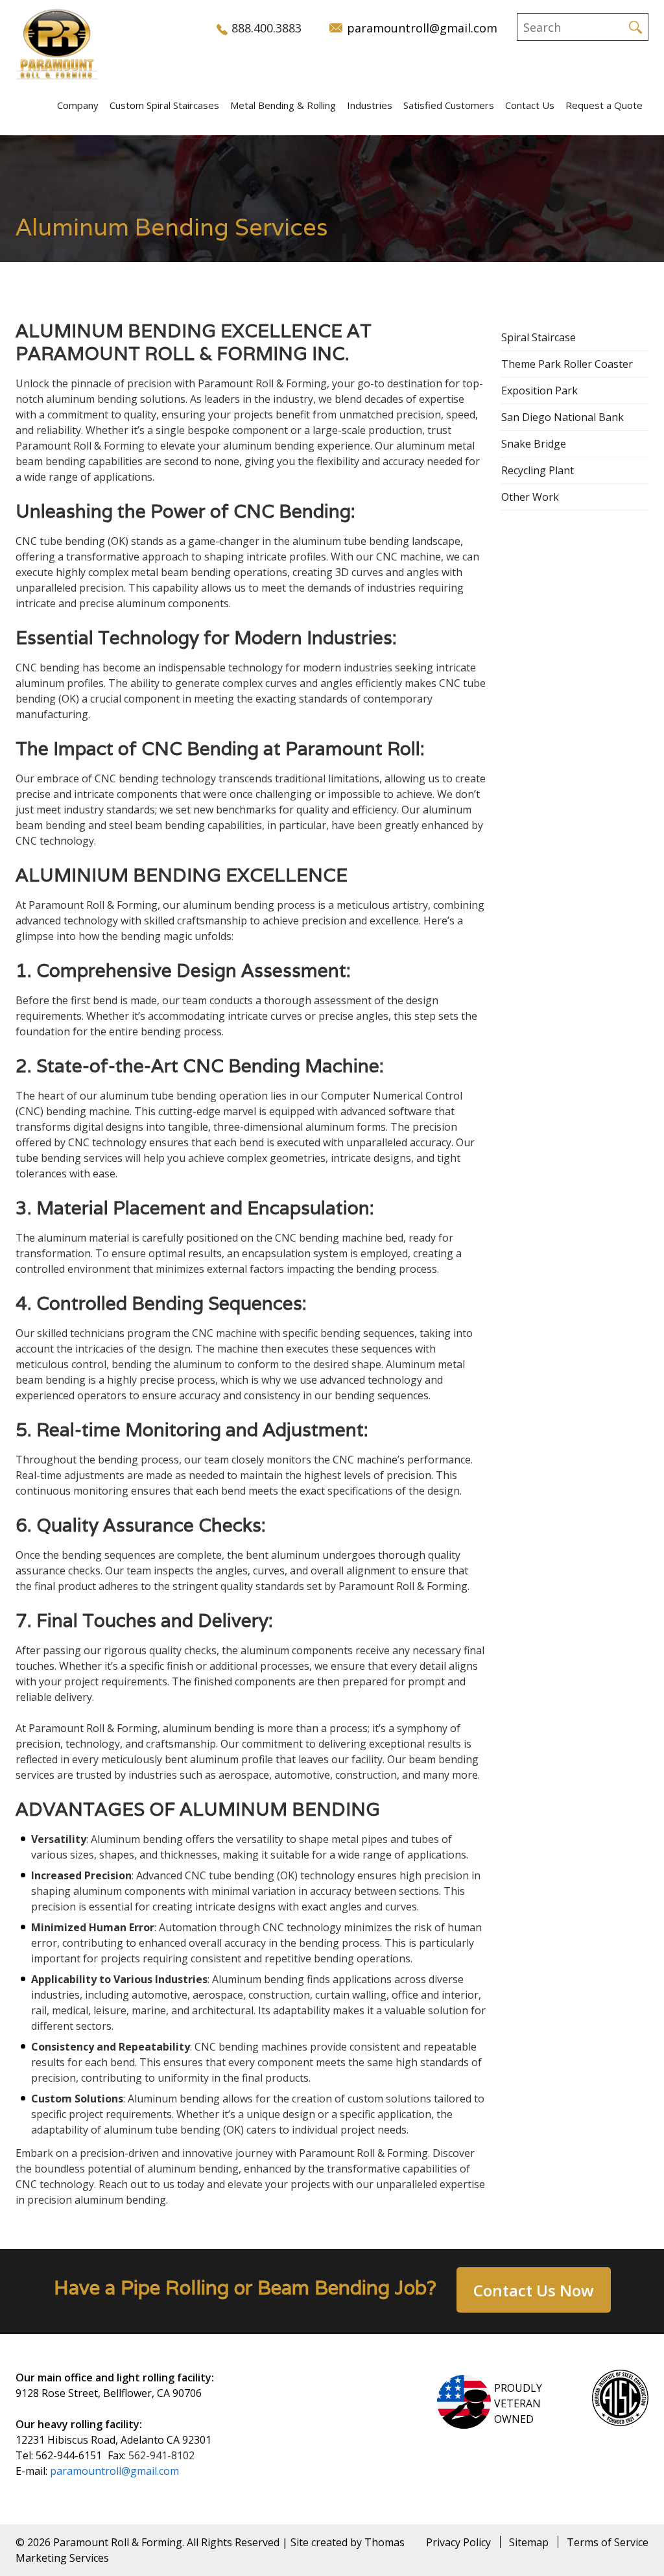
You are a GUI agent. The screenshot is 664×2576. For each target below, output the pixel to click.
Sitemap (529, 2542)
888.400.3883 (267, 28)
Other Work (530, 497)
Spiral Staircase (539, 337)
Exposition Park (539, 391)
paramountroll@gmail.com (114, 2471)
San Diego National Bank (563, 417)
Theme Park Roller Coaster (567, 364)
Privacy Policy (458, 2542)
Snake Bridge (534, 444)
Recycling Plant (538, 470)
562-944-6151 (69, 2455)
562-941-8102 (161, 2455)
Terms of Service (608, 2542)
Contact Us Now (534, 2290)
